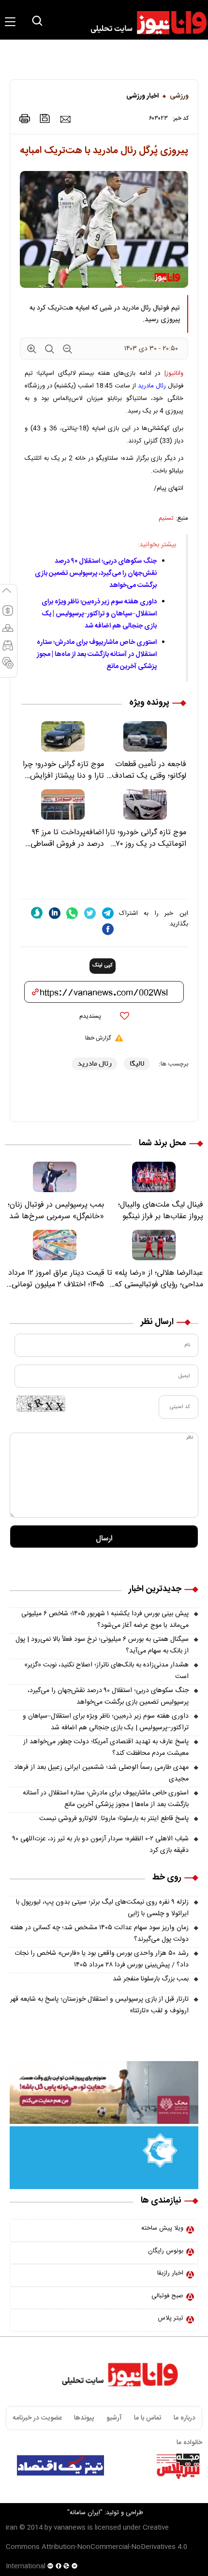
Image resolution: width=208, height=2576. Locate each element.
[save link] (45, 119)
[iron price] (8, 667)
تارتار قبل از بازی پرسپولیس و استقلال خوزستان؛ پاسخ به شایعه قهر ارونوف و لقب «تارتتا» (99, 2005)
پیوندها (84, 2418)
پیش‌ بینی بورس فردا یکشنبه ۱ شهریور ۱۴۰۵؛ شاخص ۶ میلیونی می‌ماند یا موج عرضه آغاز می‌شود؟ (105, 1620)
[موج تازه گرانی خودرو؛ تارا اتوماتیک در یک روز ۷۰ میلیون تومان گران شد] (145, 804)
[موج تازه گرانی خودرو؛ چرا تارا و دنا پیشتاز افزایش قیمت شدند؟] (63, 736)
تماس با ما (148, 2418)
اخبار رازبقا (170, 2273)
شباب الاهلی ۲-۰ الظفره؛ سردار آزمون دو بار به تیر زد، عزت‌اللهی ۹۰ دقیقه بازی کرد (101, 1845)
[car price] (8, 650)
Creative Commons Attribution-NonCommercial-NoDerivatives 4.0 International (97, 2547)
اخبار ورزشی (142, 96)
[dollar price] (8, 615)
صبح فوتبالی (167, 2296)
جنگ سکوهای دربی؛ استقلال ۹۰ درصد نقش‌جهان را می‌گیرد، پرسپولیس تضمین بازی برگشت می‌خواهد (96, 573)
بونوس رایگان (166, 2251)
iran (12, 2528)
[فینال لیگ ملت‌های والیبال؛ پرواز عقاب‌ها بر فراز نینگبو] (154, 1177)
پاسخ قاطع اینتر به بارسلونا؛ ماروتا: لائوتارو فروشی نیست (114, 1819)
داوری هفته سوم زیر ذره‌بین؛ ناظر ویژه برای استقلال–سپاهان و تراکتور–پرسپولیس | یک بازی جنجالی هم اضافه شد (99, 614)
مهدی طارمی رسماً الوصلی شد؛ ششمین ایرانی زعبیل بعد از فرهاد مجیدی (101, 1773)
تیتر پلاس (171, 2318)
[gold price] (8, 632)
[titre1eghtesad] (60, 2465)
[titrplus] (178, 2465)
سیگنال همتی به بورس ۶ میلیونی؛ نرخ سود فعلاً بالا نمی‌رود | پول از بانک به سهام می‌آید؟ (102, 1645)
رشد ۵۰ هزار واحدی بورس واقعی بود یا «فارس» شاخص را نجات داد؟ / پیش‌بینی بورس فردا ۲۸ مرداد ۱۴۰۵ (102, 1959)
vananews (70, 2528)
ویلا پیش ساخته (162, 2228)
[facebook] (108, 929)
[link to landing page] (144, 23)
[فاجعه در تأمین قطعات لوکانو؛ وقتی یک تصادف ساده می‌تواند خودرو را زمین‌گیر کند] (145, 736)
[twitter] (90, 913)
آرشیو (114, 2418)
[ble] (37, 913)
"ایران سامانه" (85, 2513)
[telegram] (108, 913)
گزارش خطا (98, 1038)
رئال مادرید (152, 386)
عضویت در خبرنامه (37, 2418)
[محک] (104, 2092)
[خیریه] (104, 2158)
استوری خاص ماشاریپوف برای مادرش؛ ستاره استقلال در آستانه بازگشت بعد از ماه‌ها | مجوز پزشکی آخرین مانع (97, 655)
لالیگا (137, 1063)
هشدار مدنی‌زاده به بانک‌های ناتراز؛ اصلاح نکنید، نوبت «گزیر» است (106, 1671)
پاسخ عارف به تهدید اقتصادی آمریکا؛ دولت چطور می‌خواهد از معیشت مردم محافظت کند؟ (106, 1748)
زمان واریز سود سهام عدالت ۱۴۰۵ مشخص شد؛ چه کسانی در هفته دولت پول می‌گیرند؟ (99, 1934)
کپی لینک (103, 966)
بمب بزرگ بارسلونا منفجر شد (151, 1979)
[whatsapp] (72, 913)
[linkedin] (55, 913)
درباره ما (185, 2418)
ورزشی (179, 96)
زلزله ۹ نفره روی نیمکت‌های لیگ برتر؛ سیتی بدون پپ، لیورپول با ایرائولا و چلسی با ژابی (102, 1908)
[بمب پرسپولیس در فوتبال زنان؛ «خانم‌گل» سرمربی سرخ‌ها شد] (54, 1177)
